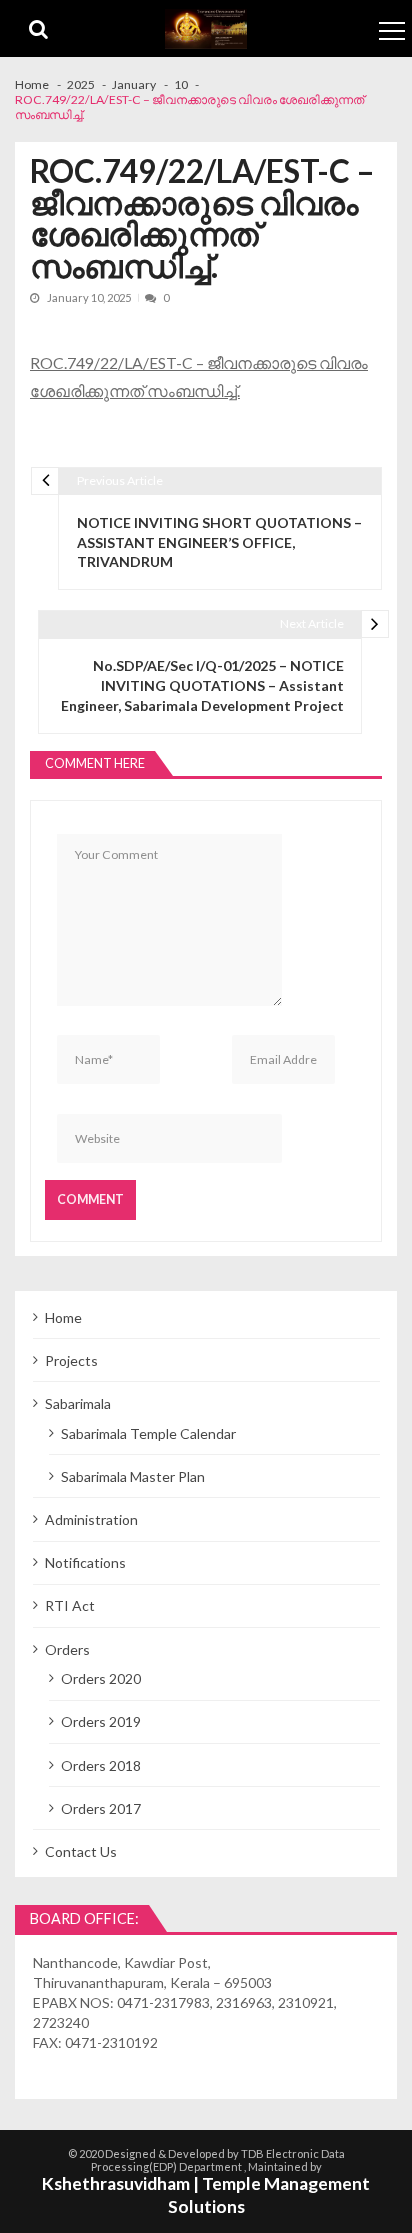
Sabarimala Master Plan (133, 1476)
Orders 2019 (101, 1721)
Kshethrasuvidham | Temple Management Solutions (206, 2195)
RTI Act (70, 1605)
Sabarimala (78, 1403)
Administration (91, 1519)
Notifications (85, 1562)
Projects (71, 1360)
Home (63, 1317)
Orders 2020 (101, 1678)
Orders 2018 (101, 1765)
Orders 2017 (101, 1808)
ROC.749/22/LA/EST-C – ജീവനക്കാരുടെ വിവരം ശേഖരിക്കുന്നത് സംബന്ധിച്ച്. (199, 376)
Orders (67, 1649)
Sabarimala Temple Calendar (148, 1433)
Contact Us (81, 1851)
